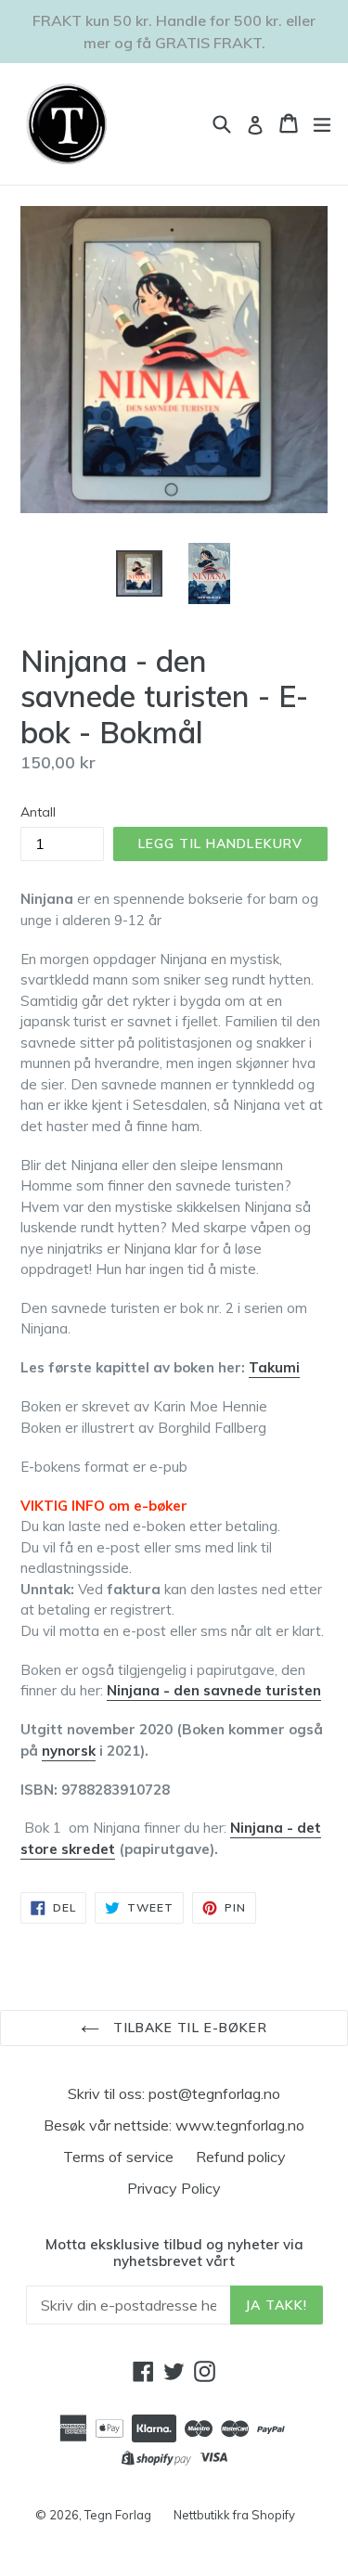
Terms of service (118, 2157)
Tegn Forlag (118, 2515)
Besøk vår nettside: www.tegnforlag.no (174, 2125)
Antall (38, 812)
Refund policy (241, 2157)
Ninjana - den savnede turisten (214, 1690)
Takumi (274, 1367)
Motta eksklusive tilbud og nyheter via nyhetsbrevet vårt (174, 2253)
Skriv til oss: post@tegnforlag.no (174, 2093)
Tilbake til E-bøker (187, 2028)
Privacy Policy (174, 2188)
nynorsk (69, 1751)
